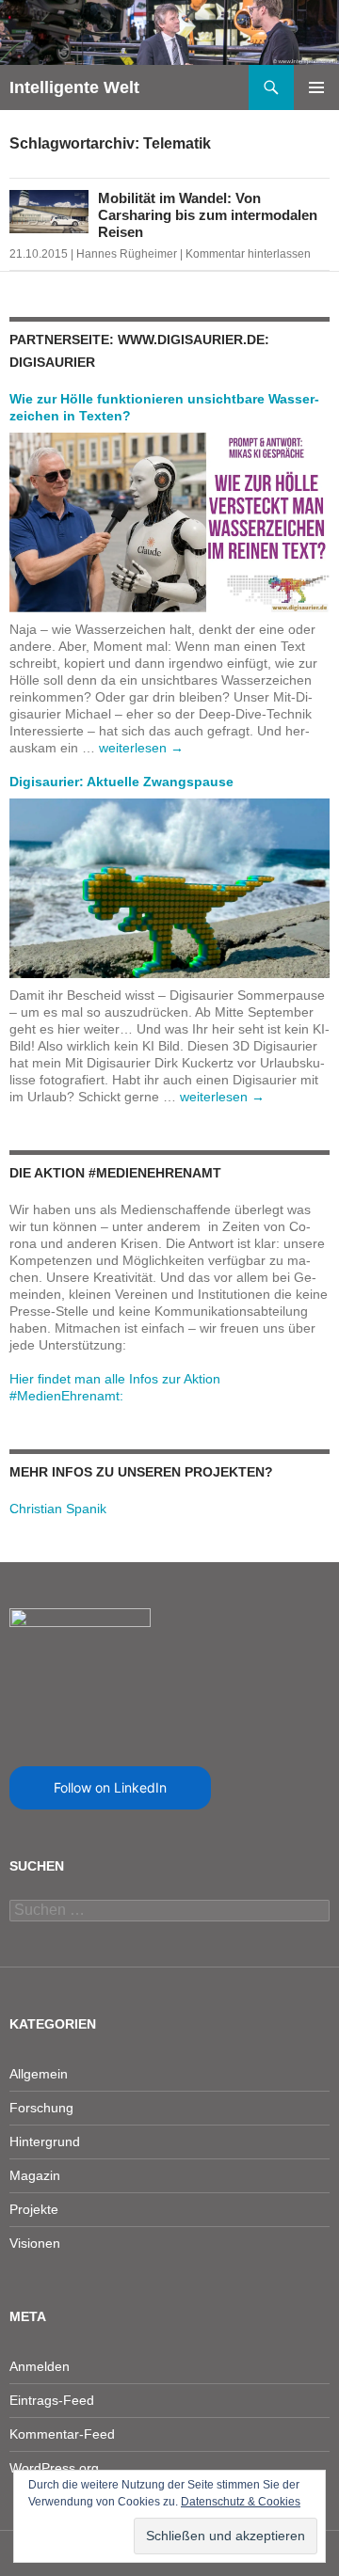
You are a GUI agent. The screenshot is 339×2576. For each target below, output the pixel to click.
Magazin (35, 2175)
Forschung (41, 2108)
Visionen (35, 2243)
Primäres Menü (316, 87)
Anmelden (40, 2366)
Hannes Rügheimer (127, 254)
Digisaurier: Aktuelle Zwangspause (121, 782)
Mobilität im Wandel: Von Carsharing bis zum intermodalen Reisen (208, 215)
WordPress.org (54, 2468)
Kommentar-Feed (62, 2434)
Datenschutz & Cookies (241, 2502)
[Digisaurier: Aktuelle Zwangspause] (169, 887)
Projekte (34, 2209)
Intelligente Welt (74, 87)
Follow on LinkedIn (110, 1787)
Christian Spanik (58, 1509)
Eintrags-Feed (52, 2400)
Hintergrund (45, 2141)
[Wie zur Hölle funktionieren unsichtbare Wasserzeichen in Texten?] (169, 521)
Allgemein (39, 2074)
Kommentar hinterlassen (248, 254)
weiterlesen (141, 748)
